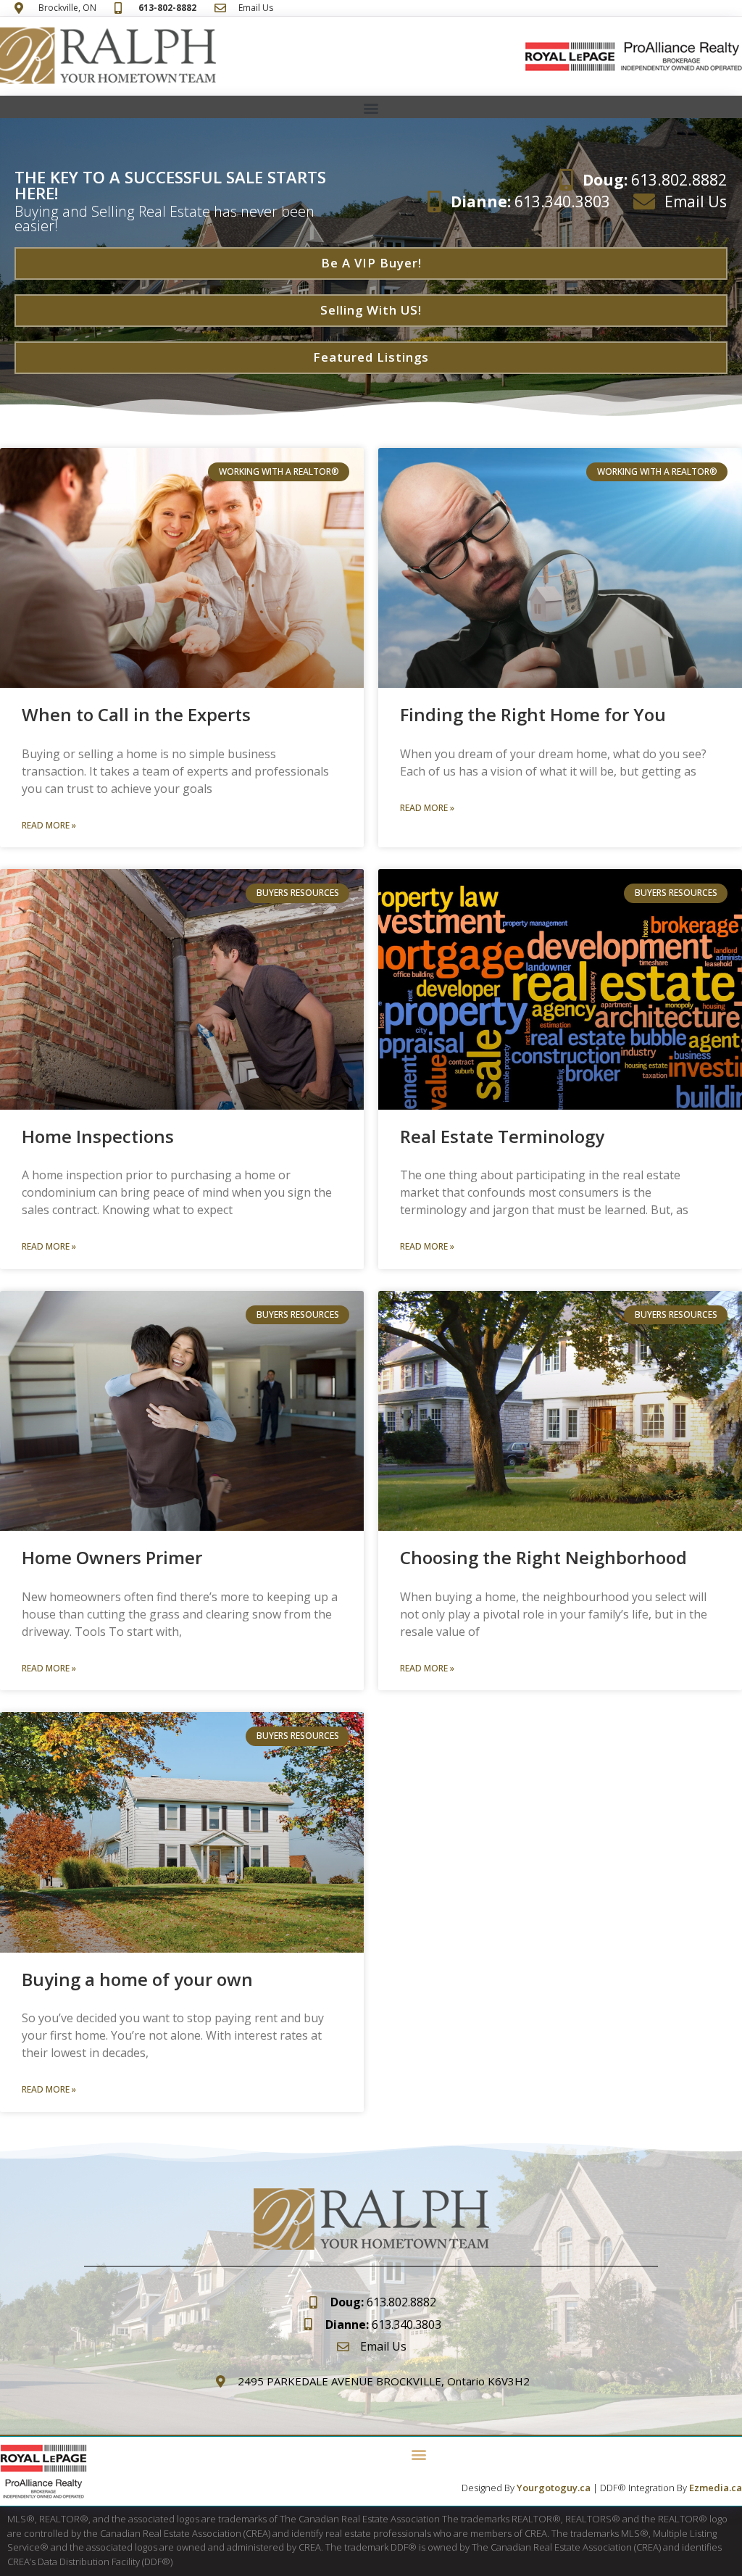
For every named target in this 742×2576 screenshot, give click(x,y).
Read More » (49, 825)
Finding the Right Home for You (533, 714)
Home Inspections (98, 1136)
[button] (371, 108)
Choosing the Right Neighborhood (543, 1557)
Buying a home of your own (137, 1979)
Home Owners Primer (112, 1557)
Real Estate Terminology (502, 1136)
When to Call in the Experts (136, 714)
